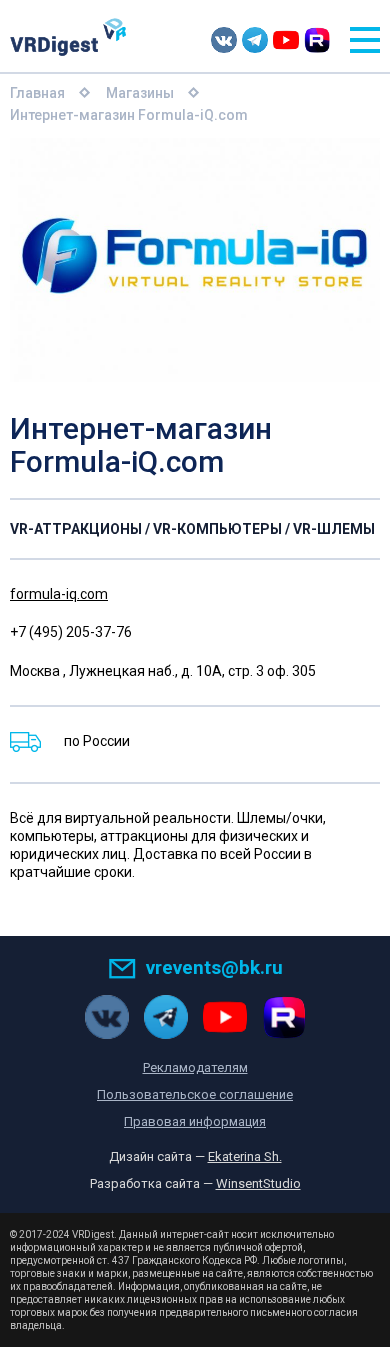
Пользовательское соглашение (195, 1094)
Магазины (140, 93)
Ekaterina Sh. (245, 1156)
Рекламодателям (195, 1067)
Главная (37, 93)
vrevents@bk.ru (214, 967)
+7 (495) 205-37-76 (71, 632)
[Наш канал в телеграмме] (255, 40)
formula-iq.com (59, 594)
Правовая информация (195, 1121)
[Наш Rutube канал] (317, 40)
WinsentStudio (258, 1183)
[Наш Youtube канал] (286, 40)
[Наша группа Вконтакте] (224, 40)
